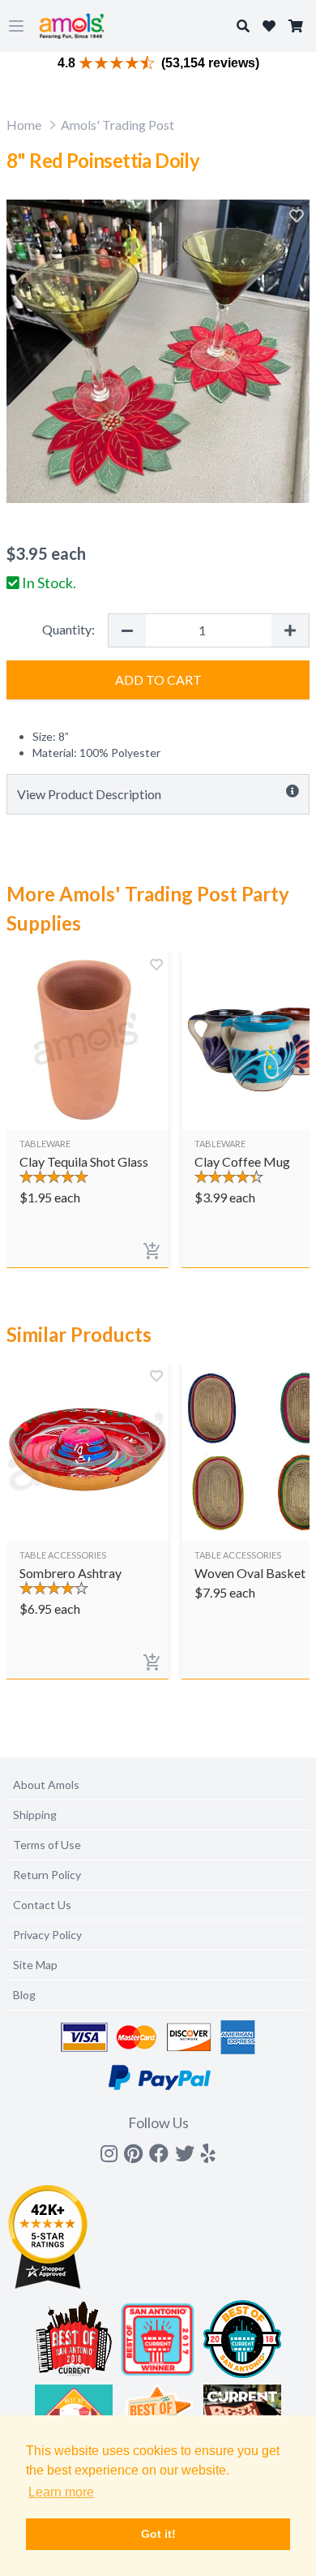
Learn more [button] (61, 2492)
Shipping (35, 1815)
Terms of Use (47, 1845)
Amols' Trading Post (117, 125)
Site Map (35, 1965)
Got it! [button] (158, 2534)
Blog (24, 1995)
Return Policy (47, 1875)
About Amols (46, 1785)
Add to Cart (158, 679)
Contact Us (42, 1905)
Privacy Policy (47, 1935)
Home (24, 125)
